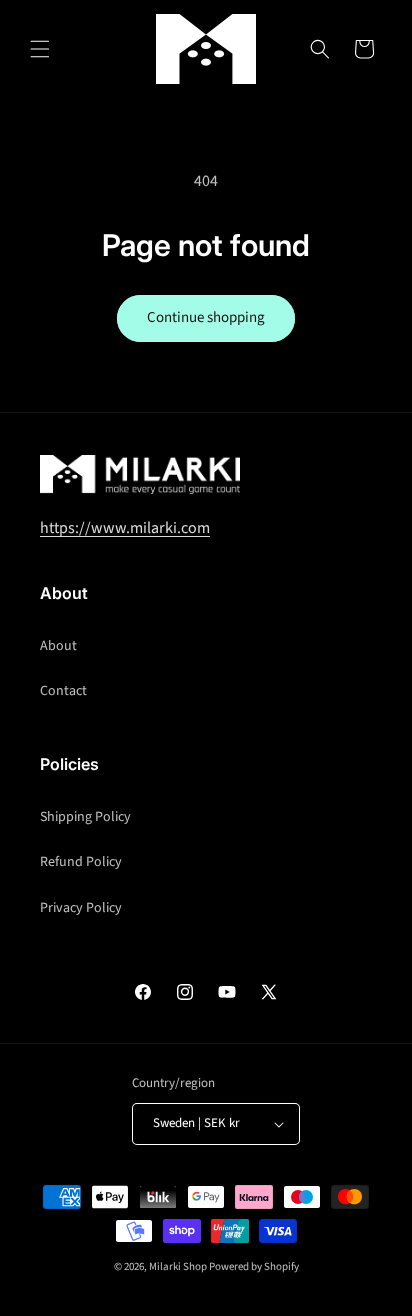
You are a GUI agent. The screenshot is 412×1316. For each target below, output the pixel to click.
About (58, 646)
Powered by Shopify (254, 1266)
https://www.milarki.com (125, 528)
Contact (63, 691)
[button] (40, 49)
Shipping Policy (85, 817)
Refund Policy (81, 862)
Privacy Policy (81, 908)
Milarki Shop (178, 1266)
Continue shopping (206, 317)
